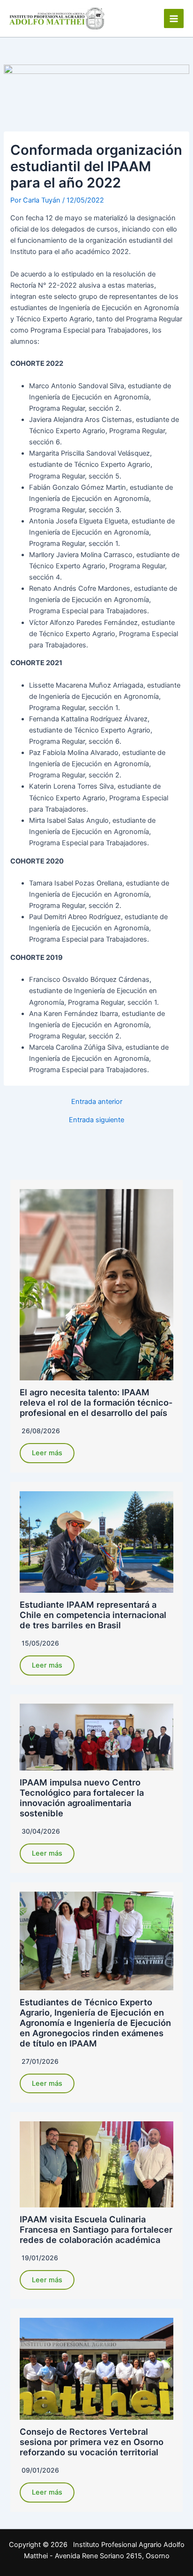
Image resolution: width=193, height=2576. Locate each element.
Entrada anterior (97, 1102)
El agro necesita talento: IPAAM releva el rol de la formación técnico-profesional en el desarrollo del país (96, 1402)
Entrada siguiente (96, 1120)
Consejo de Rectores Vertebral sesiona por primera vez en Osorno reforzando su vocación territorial (92, 2442)
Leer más (47, 1453)
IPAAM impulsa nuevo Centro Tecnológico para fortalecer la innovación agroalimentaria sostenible (82, 1798)
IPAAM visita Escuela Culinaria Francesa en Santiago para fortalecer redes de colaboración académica (96, 2229)
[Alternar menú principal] (174, 19)
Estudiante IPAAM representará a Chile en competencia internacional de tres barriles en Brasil (93, 1615)
